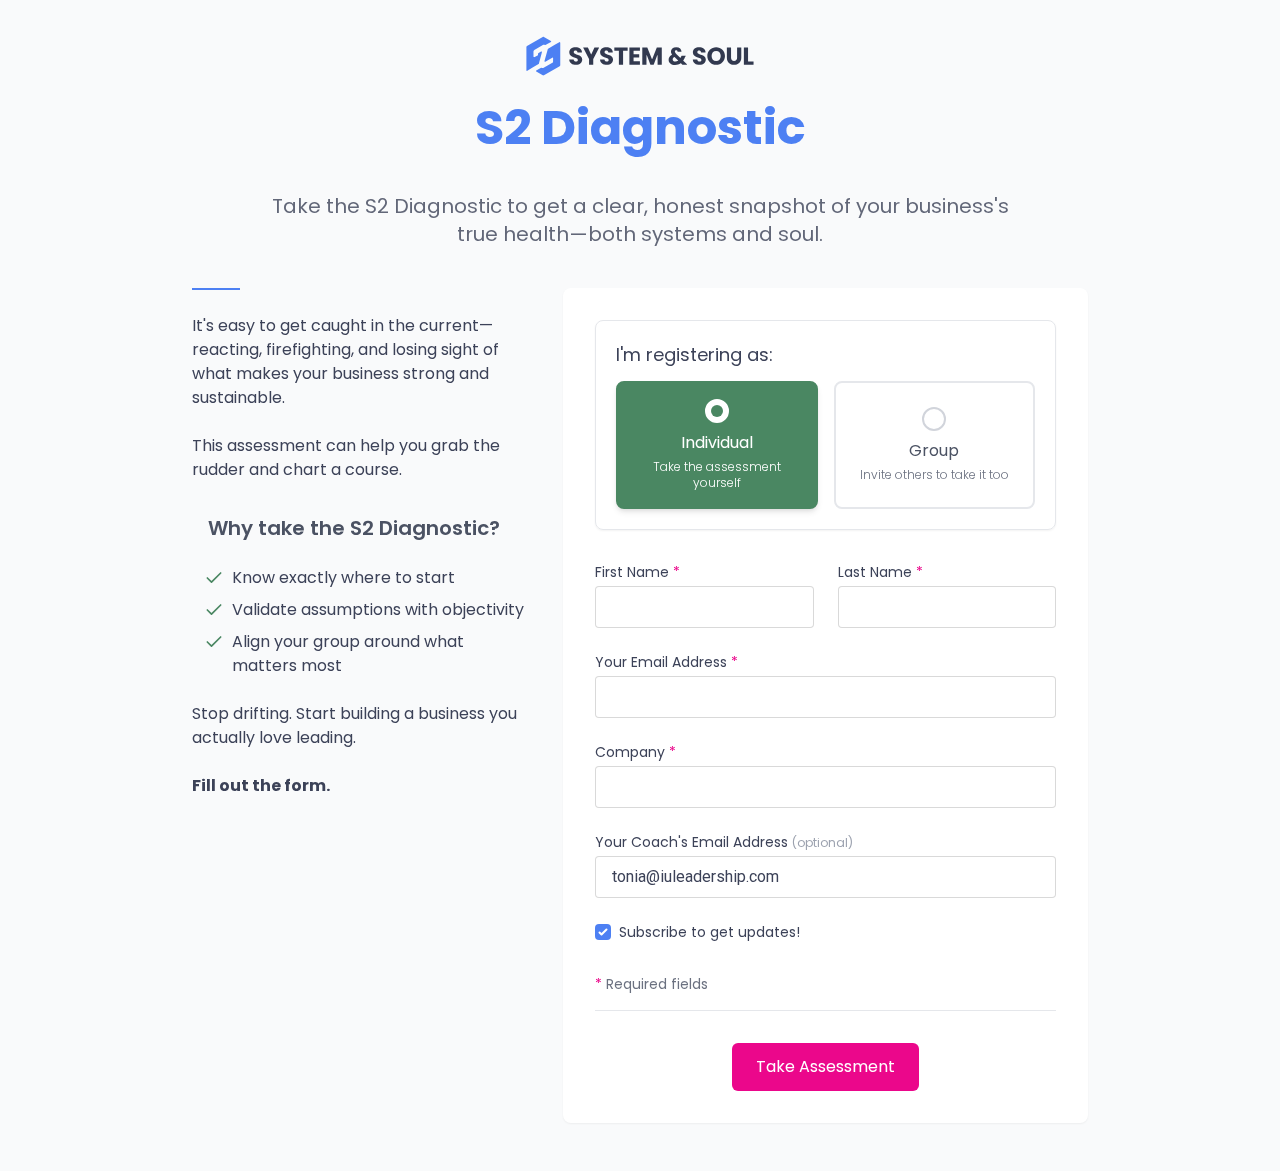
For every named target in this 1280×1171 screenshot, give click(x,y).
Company (635, 752)
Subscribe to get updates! (709, 932)
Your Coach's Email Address (724, 842)
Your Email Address (666, 662)
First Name (637, 572)
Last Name (880, 572)
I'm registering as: (694, 354)
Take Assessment (825, 1066)
